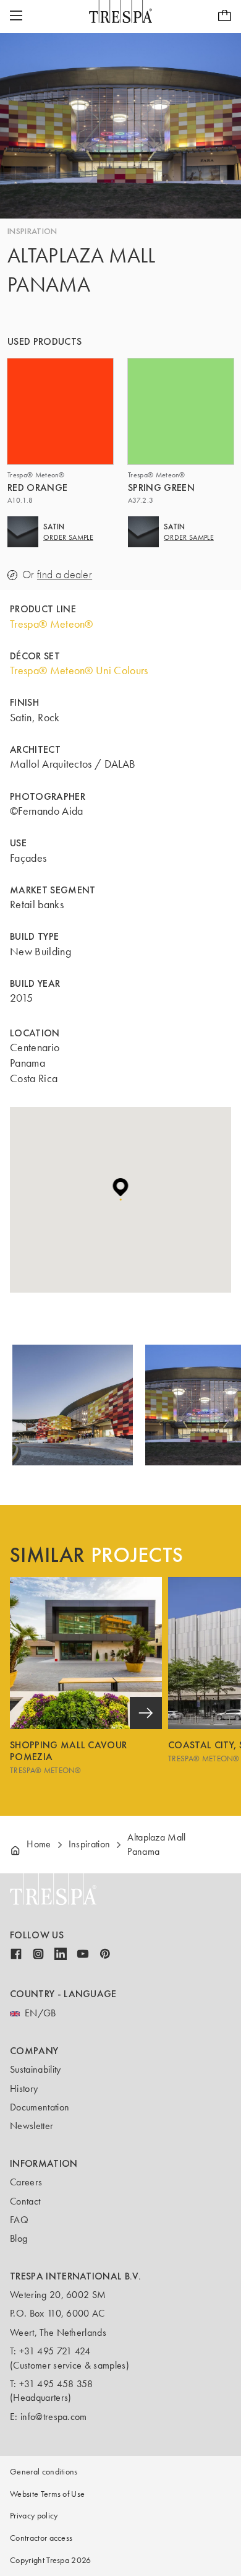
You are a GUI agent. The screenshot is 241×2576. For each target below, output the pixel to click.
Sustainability (35, 2069)
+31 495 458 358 (56, 2384)
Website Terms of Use (47, 2494)
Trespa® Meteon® (52, 624)
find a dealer (65, 575)
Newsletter (32, 2126)
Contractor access (41, 2538)
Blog (19, 2238)
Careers (26, 2182)
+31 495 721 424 (55, 2351)
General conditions (44, 2472)
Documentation (40, 2107)
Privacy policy (34, 2516)
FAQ (19, 2220)
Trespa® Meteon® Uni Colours (79, 670)
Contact (25, 2201)
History (24, 2088)
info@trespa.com (54, 2417)
